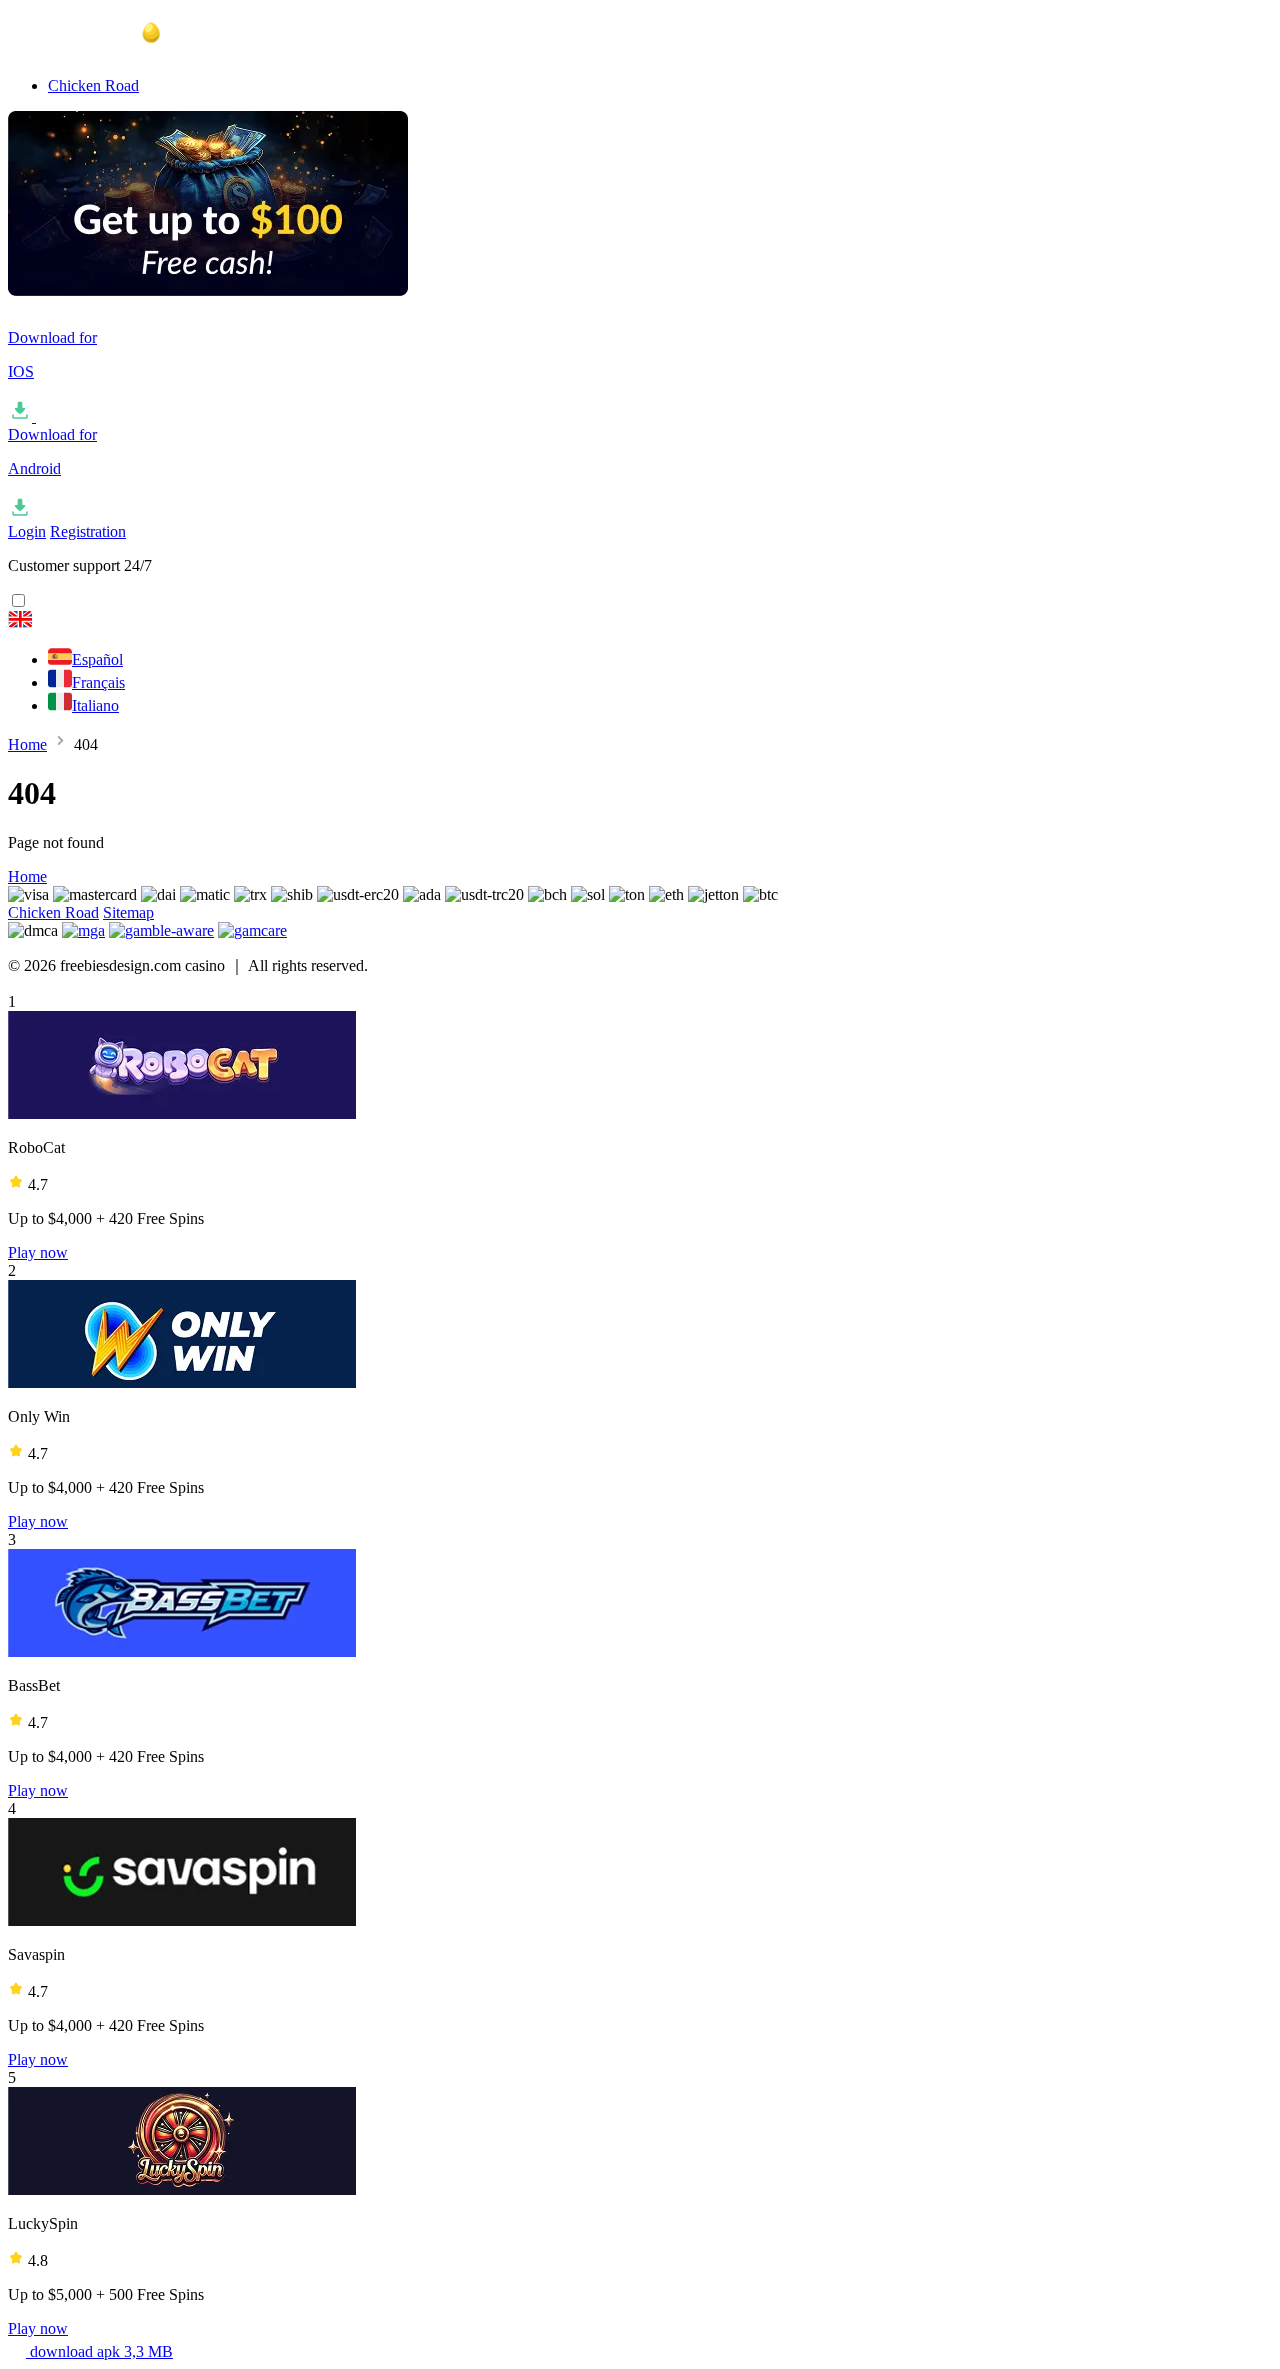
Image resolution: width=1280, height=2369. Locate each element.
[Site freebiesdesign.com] (108, 51)
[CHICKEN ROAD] (640, 621)
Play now (38, 1252)
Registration (88, 531)
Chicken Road (93, 85)
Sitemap (128, 912)
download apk (99, 2351)
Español (97, 659)
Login (27, 531)
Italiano (95, 705)
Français (98, 682)
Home (27, 744)
